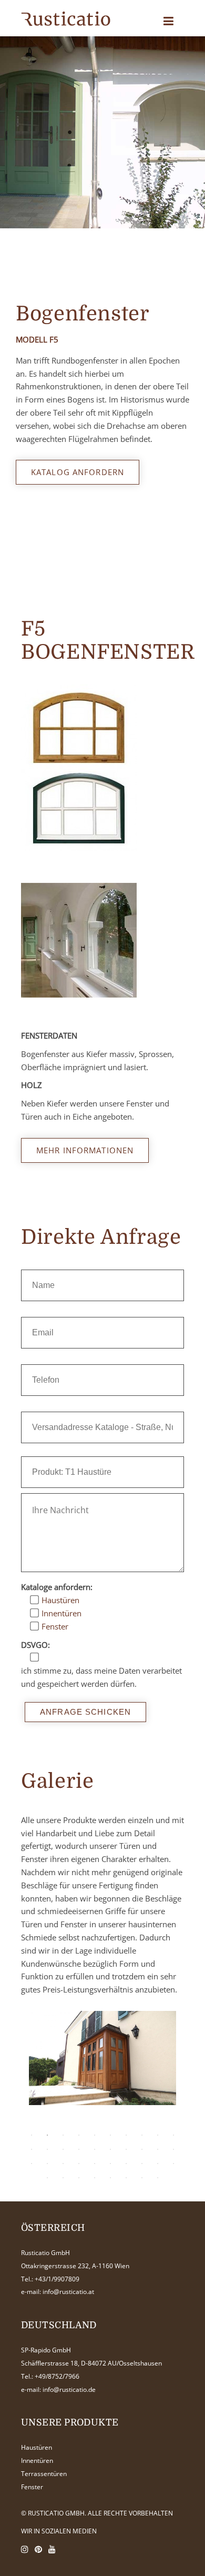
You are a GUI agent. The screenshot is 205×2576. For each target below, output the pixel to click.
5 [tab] (95, 2135)
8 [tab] (142, 2135)
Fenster (32, 2487)
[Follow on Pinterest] (38, 2549)
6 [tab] (110, 2135)
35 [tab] (110, 2178)
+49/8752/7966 (57, 2376)
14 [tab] (79, 2149)
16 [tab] (110, 2149)
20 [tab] (173, 2149)
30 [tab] (173, 2164)
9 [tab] (158, 2135)
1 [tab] (32, 2135)
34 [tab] (95, 2178)
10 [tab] (173, 2135)
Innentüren (37, 2461)
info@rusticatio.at (68, 2292)
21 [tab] (32, 2164)
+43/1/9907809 (57, 2279)
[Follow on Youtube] (52, 2549)
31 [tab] (47, 2178)
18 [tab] (142, 2149)
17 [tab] (126, 2149)
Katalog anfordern (78, 472)
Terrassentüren (44, 2474)
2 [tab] (47, 2135)
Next (158, 2088)
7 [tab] (126, 2135)
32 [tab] (63, 2178)
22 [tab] (47, 2164)
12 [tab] (47, 2149)
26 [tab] (110, 2164)
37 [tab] (142, 2178)
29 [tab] (158, 2164)
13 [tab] (63, 2149)
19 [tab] (158, 2149)
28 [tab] (142, 2164)
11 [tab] (32, 2149)
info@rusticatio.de (69, 2389)
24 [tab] (79, 2164)
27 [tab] (126, 2164)
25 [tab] (95, 2164)
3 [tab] (63, 2135)
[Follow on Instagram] (25, 2549)
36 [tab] (126, 2178)
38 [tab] (158, 2178)
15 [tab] (95, 2149)
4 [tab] (79, 2135)
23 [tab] (63, 2164)
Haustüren (37, 2447)
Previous (39, 2088)
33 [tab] (79, 2178)
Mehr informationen (85, 1150)
